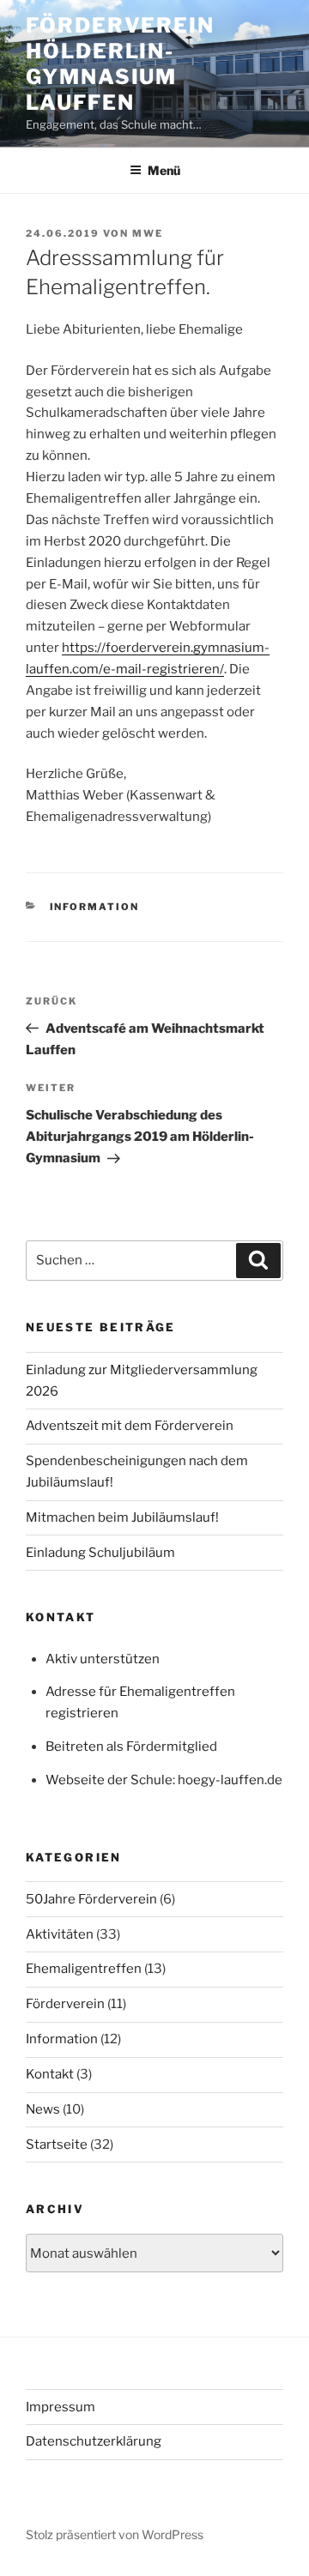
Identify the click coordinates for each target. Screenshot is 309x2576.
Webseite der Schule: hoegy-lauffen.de (164, 1780)
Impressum (61, 2407)
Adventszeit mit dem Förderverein (130, 1426)
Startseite (57, 2145)
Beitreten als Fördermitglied (131, 1746)
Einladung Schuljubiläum (100, 1553)
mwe (148, 233)
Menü (164, 170)
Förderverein (65, 2004)
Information (95, 907)
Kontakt (50, 2074)
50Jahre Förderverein (91, 1899)
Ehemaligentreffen (84, 1969)
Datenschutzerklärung (94, 2441)
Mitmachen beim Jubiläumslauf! (122, 1517)
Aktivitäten (60, 1934)
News (43, 2109)
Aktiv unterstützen (103, 1659)
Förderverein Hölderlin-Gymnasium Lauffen (120, 64)
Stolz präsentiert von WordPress (115, 2534)
